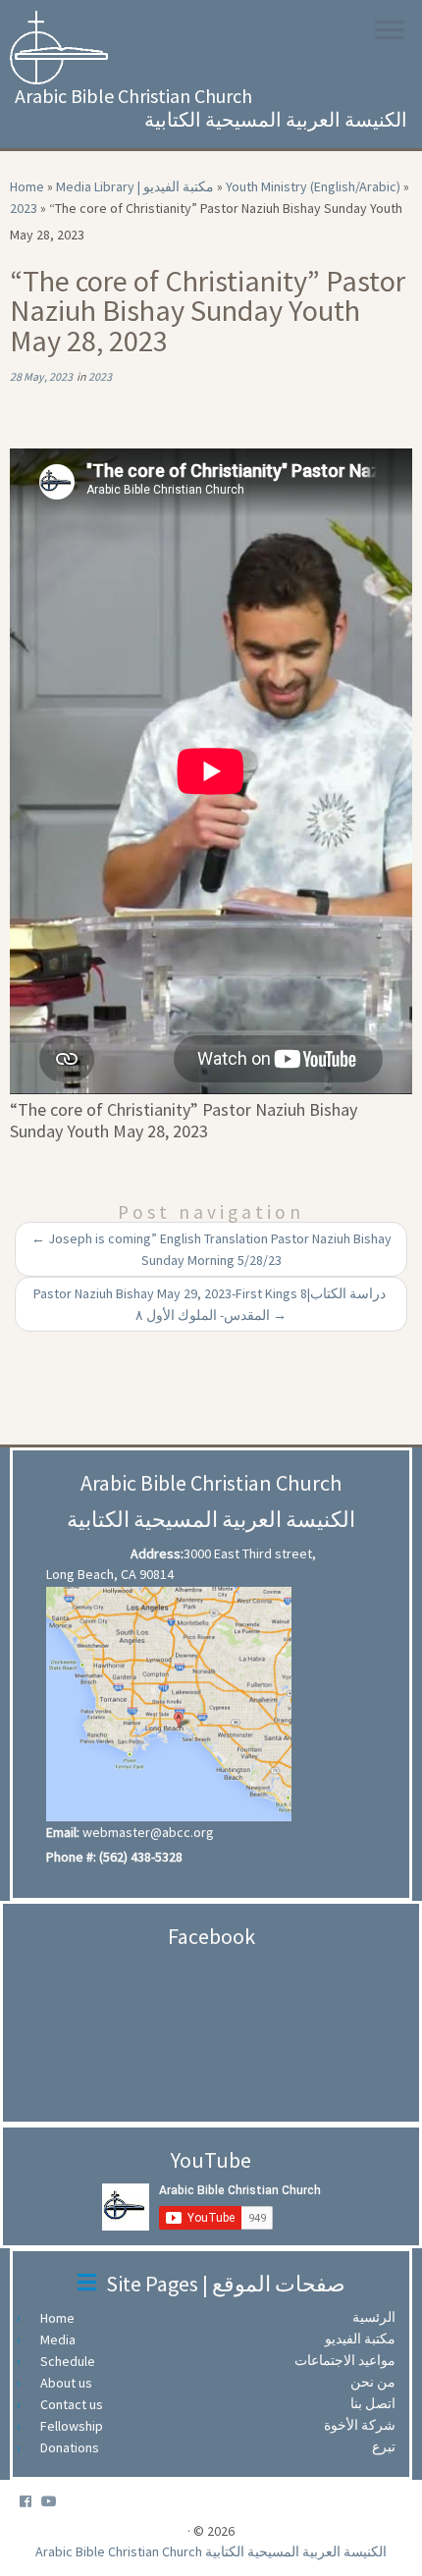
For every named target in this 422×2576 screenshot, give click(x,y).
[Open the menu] (390, 31)
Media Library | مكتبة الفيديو (135, 186)
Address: (157, 1553)
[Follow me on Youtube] (54, 2502)
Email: (63, 1832)
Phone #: (71, 1857)
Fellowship (77, 2426)
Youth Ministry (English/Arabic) (313, 186)
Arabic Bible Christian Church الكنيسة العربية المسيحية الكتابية (211, 2551)
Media (63, 2339)
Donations (75, 2447)
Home (27, 186)
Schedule (73, 2361)
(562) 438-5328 (141, 1857)
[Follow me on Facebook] (30, 2502)
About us (71, 2383)
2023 (24, 208)
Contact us (77, 2404)
